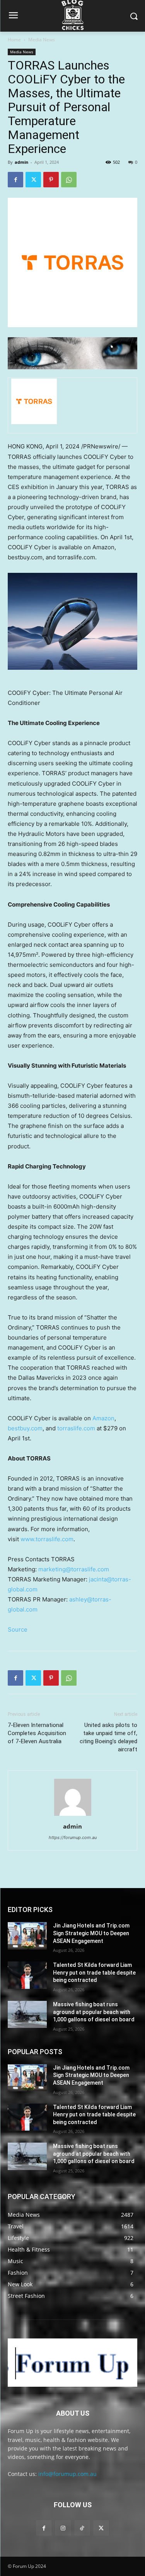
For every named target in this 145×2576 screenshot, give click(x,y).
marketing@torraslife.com (74, 1569)
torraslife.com (76, 1428)
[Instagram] (63, 2528)
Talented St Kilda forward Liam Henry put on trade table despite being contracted (94, 1972)
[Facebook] (15, 180)
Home (14, 40)
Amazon (103, 1418)
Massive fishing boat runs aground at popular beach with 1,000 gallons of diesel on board (94, 2012)
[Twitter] (33, 180)
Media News (42, 40)
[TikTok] (82, 2528)
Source (18, 1629)
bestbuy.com (25, 1428)
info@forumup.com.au (67, 2474)
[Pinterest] (51, 180)
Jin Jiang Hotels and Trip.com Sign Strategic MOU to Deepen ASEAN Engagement (91, 1933)
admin (21, 162)
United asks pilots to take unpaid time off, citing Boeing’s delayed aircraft (108, 1737)
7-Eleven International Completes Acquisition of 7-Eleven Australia (37, 1733)
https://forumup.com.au (73, 1837)
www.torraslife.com (47, 1539)
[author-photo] (73, 1816)
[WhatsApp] (69, 180)
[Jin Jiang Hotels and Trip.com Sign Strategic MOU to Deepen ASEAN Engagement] (27, 1936)
